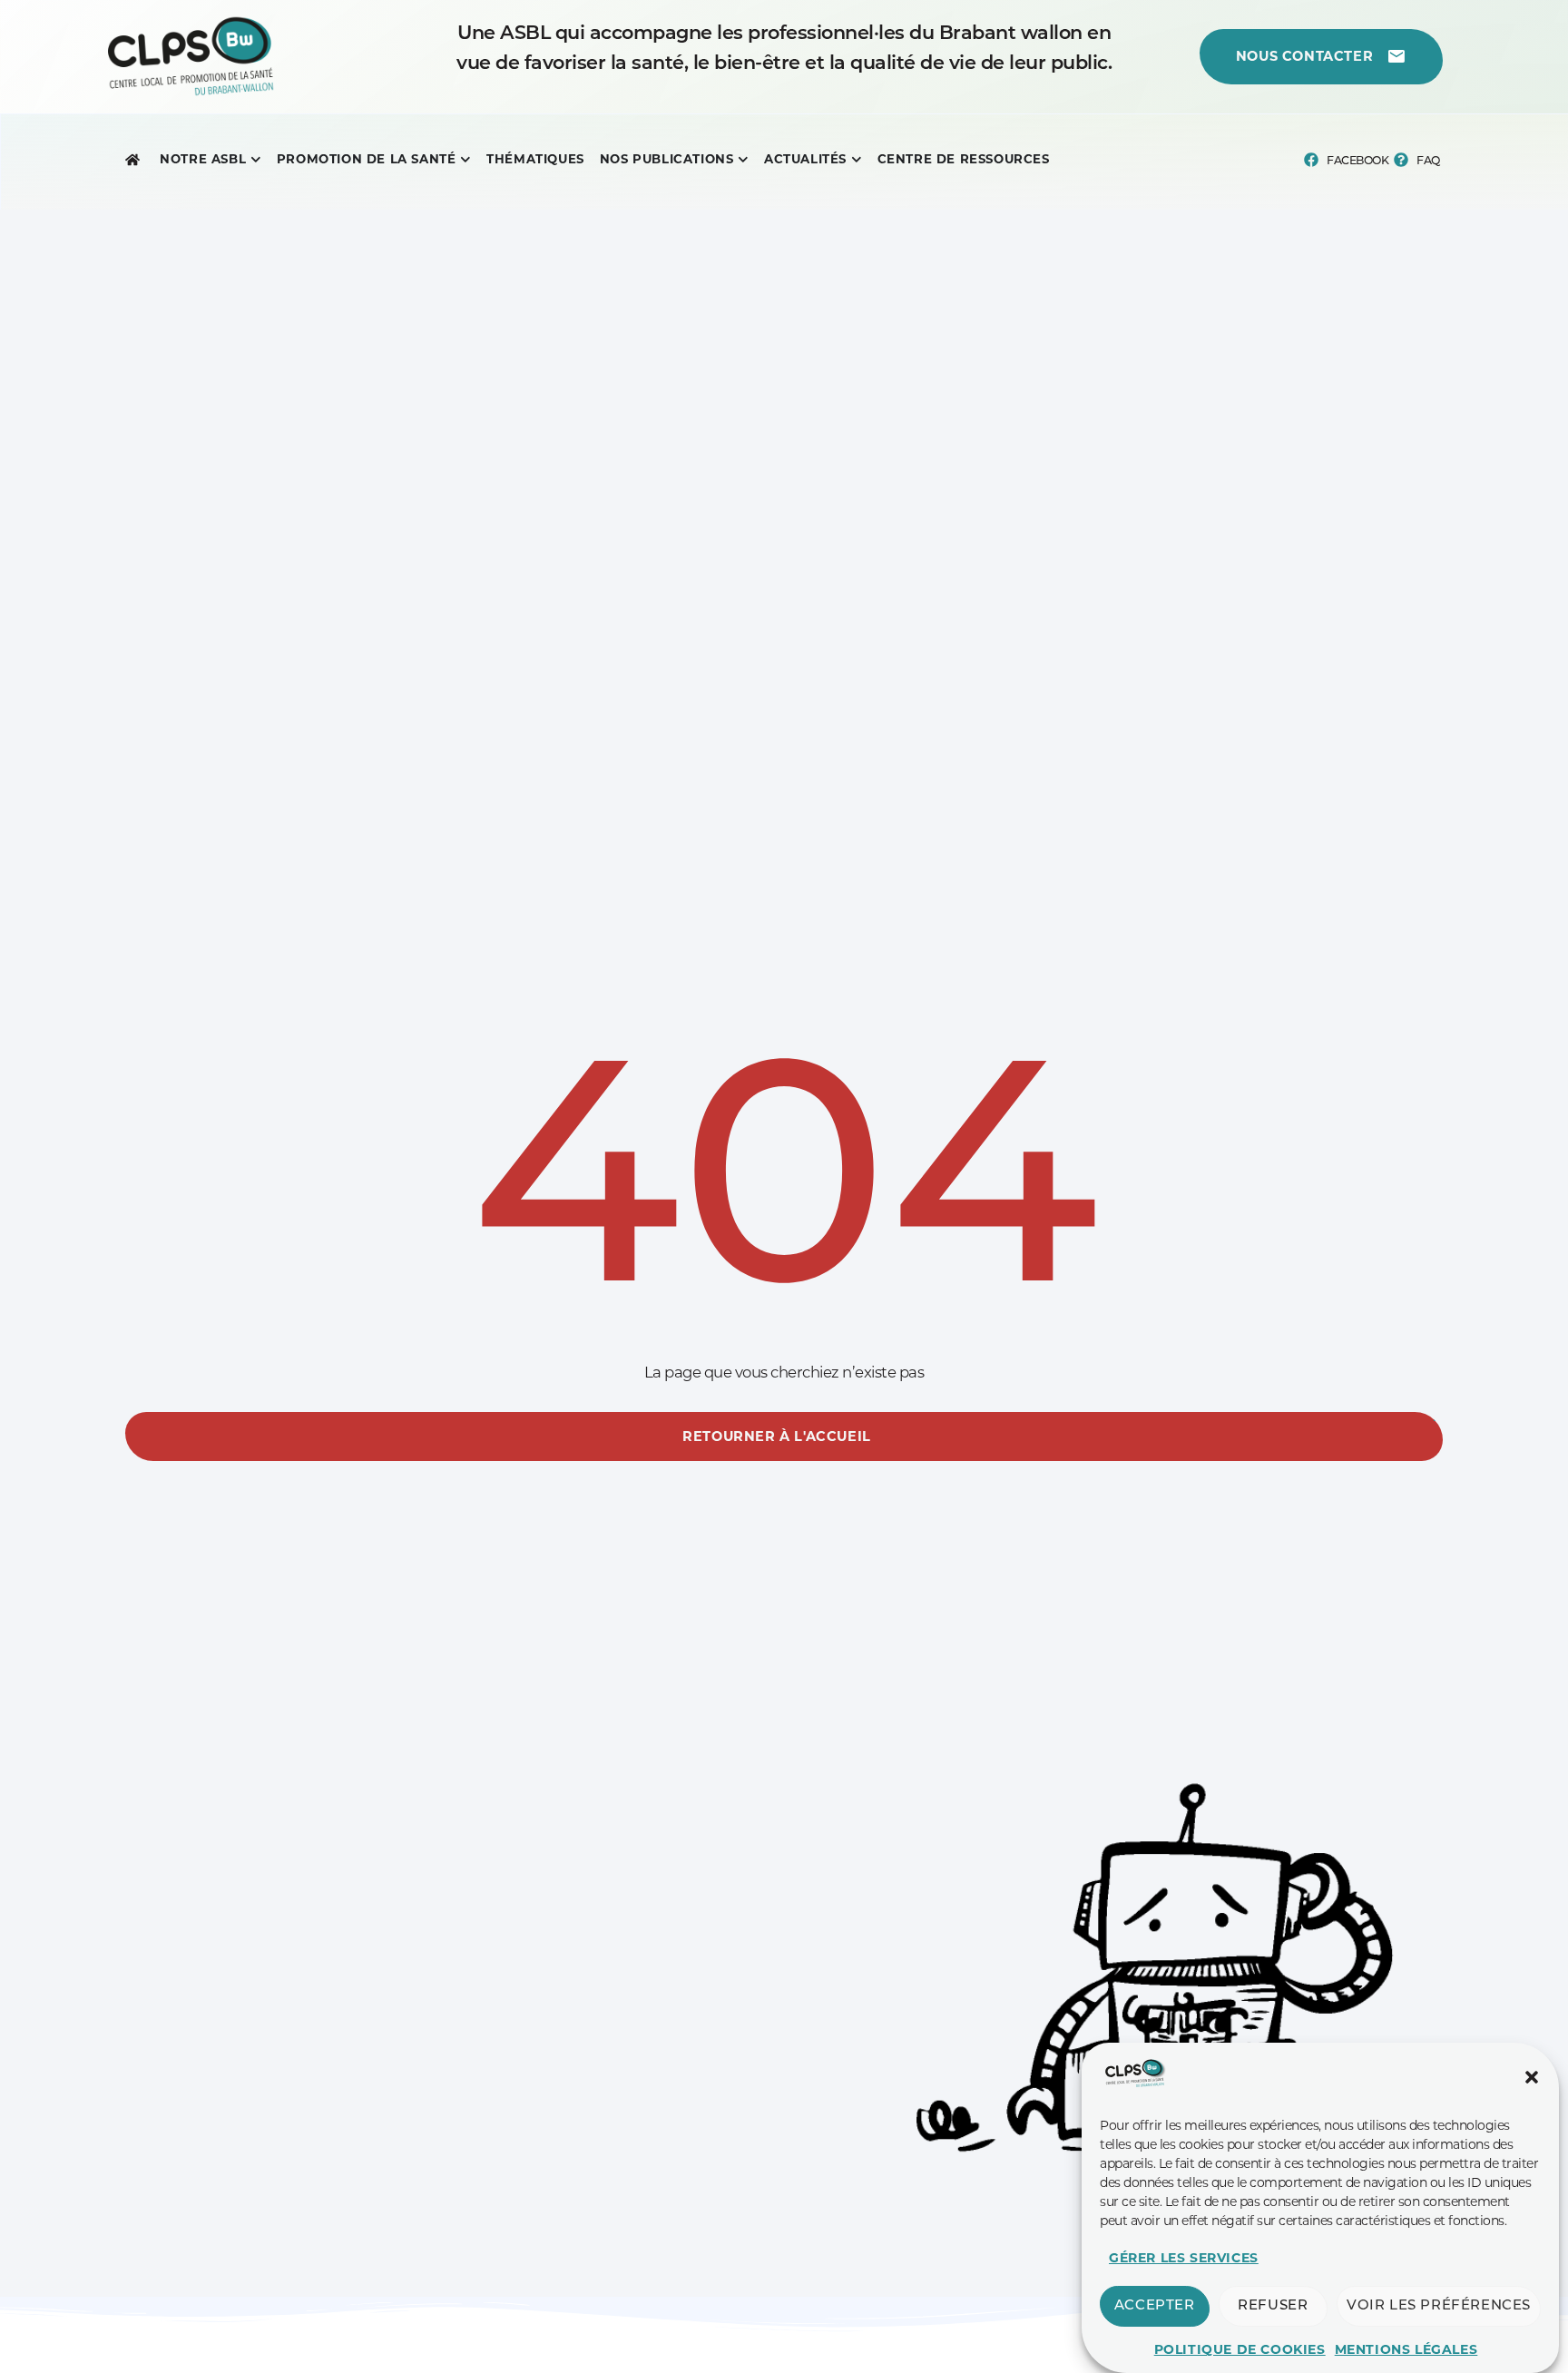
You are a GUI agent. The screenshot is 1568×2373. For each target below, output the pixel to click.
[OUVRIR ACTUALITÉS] (857, 160)
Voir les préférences (1439, 2306)
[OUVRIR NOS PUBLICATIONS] (743, 160)
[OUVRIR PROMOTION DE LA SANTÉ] (465, 160)
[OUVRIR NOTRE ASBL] (256, 160)
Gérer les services (1184, 2258)
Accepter (1155, 2306)
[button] (1532, 2077)
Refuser (1273, 2306)
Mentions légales (1406, 2349)
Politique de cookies (1240, 2349)
